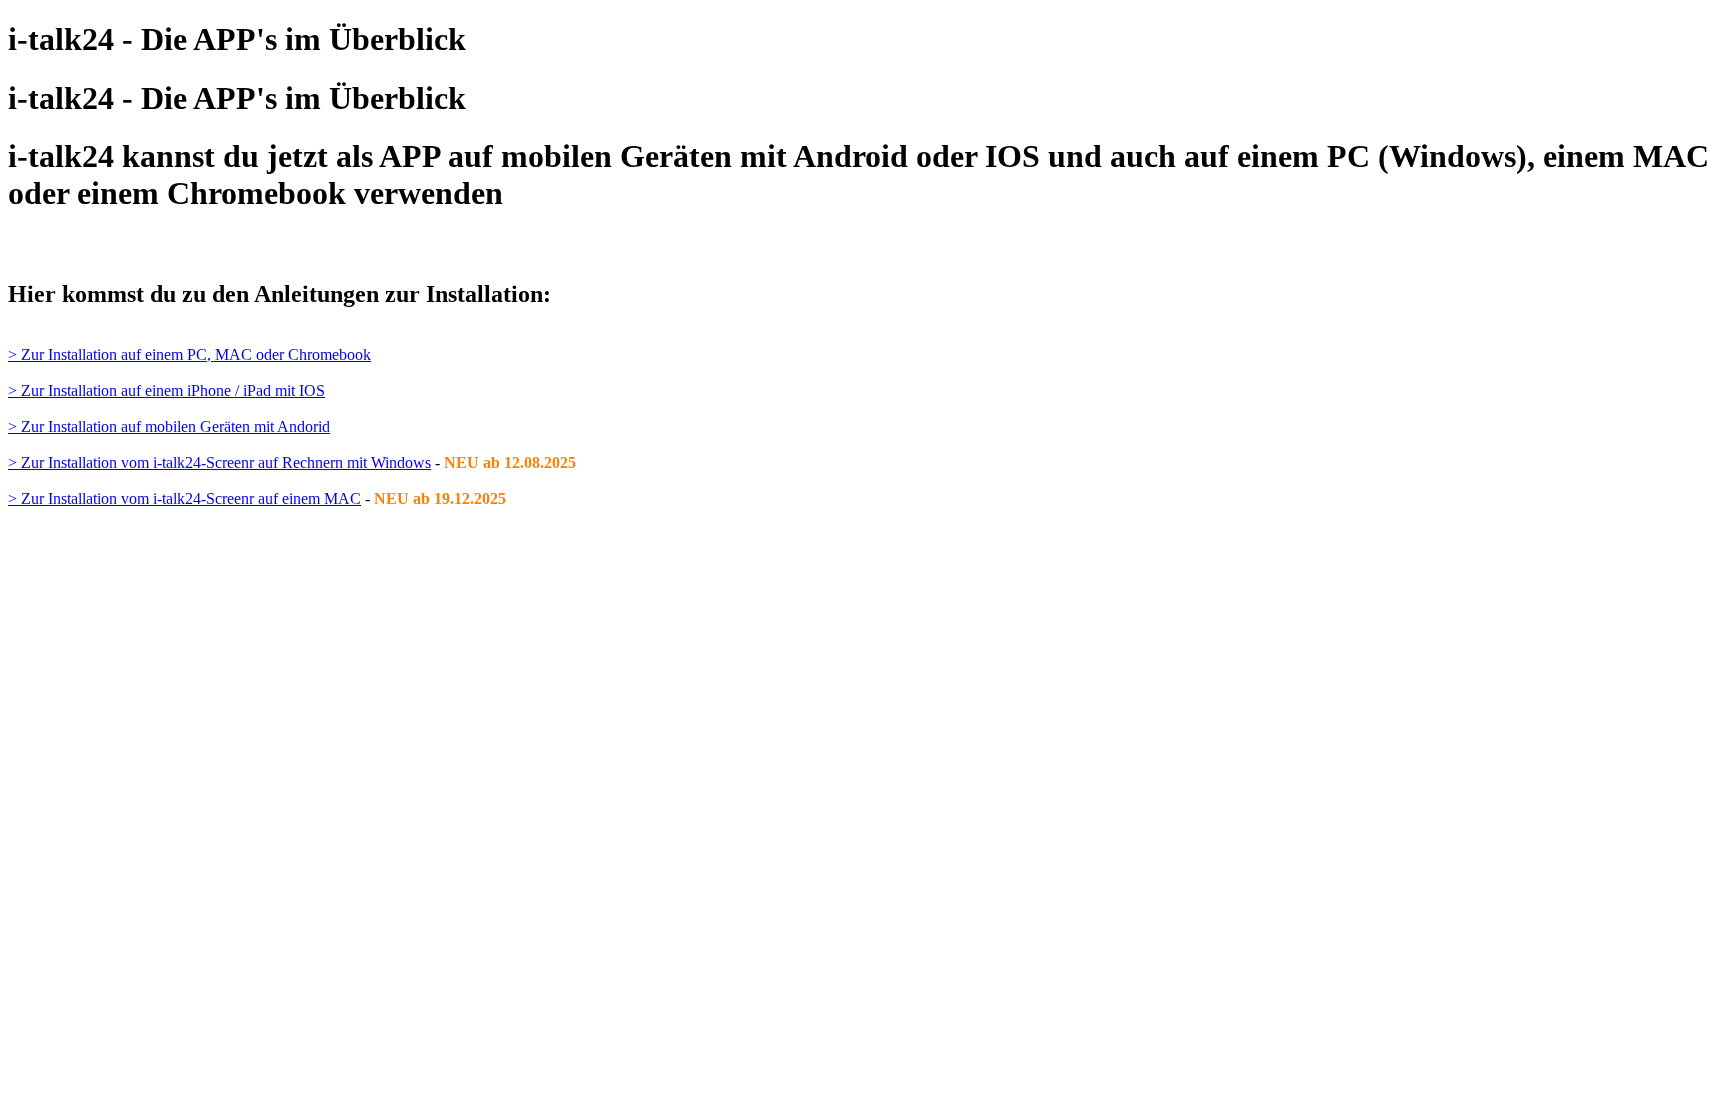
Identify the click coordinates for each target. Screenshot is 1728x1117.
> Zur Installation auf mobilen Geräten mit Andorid (169, 426)
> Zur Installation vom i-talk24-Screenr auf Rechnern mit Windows (219, 462)
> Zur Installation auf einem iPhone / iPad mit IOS (166, 390)
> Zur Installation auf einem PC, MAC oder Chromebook (189, 354)
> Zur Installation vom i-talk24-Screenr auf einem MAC (184, 498)
